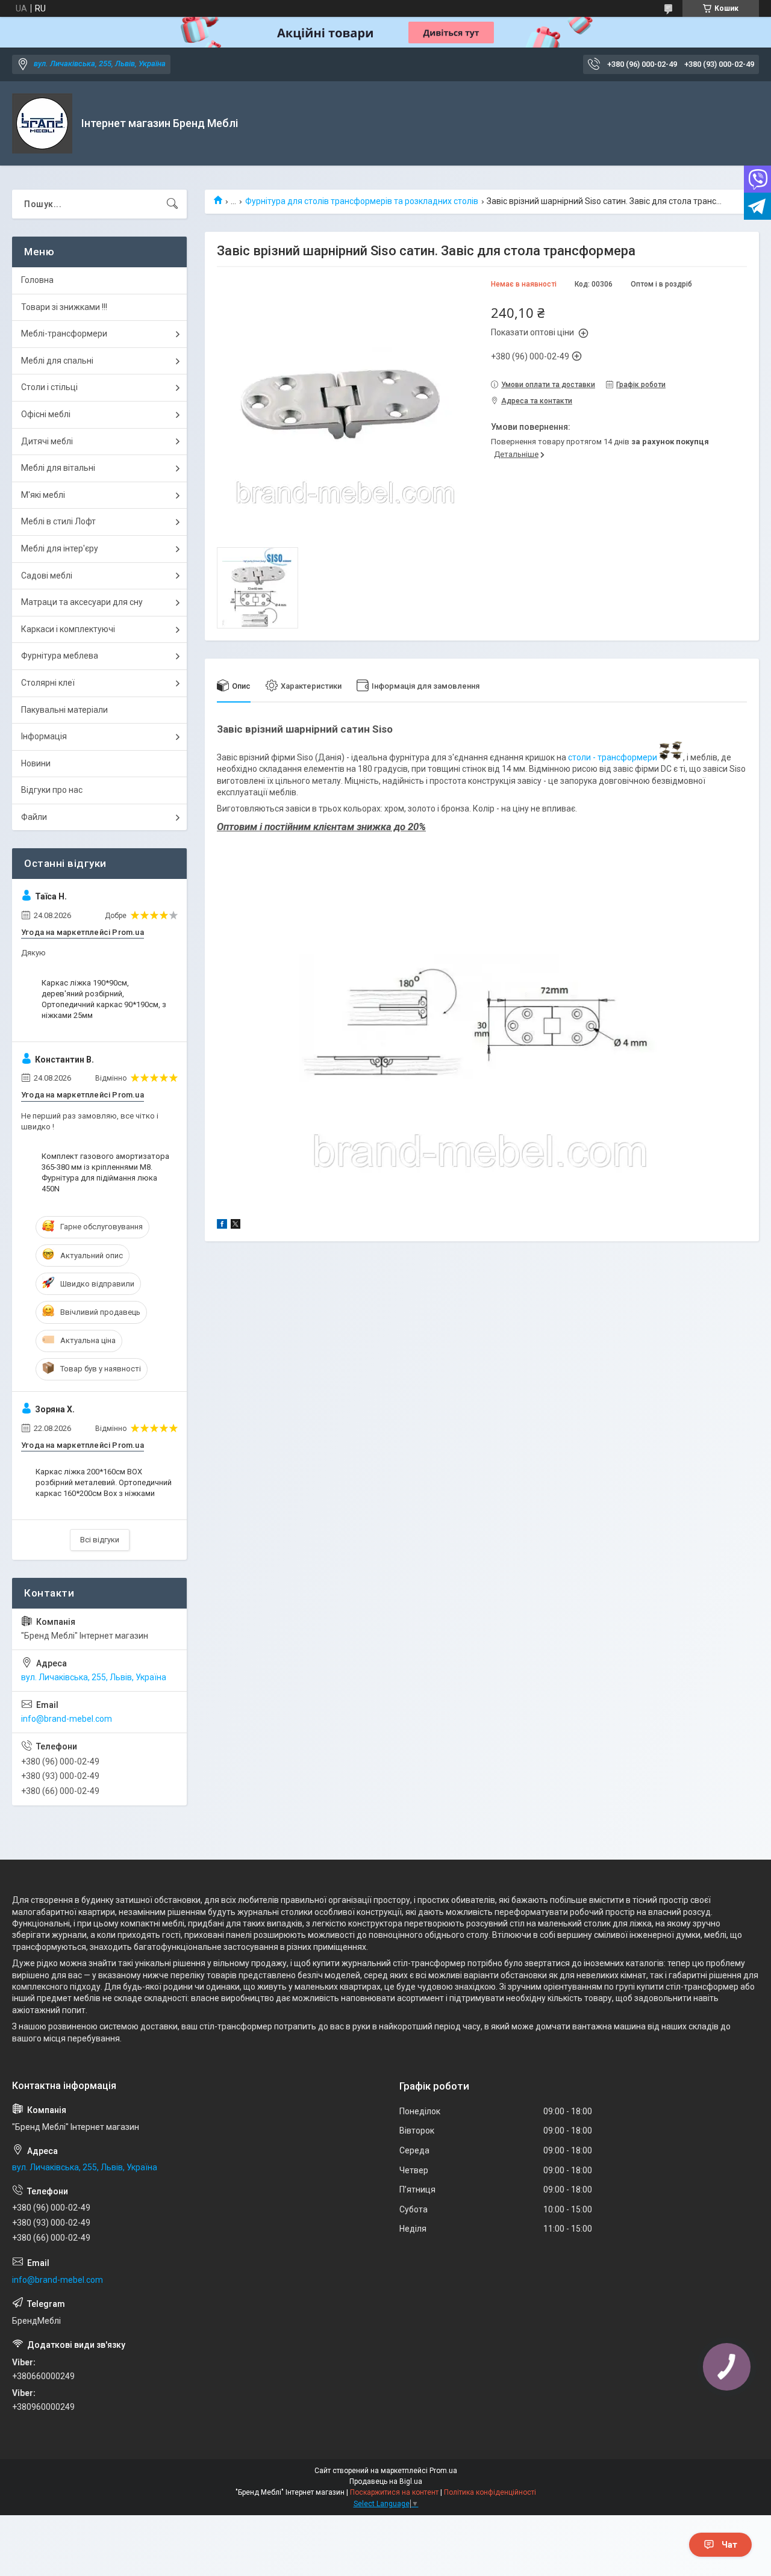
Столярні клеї (48, 683)
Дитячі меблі (47, 441)
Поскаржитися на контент (394, 2492)
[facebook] (222, 1226)
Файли (34, 817)
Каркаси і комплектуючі (68, 629)
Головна (37, 280)
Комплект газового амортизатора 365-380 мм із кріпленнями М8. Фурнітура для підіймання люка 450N (105, 1173)
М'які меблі (43, 495)
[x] (236, 1226)
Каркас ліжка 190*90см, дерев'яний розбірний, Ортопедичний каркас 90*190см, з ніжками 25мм (104, 999)
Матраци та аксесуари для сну (82, 602)
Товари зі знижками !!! (64, 307)
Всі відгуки (100, 1540)
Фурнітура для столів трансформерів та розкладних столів (362, 201)
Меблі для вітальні (58, 468)
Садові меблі (47, 576)
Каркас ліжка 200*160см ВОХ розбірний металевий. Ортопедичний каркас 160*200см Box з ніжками (104, 1482)
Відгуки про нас (52, 790)
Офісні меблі (46, 414)
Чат (729, 2545)
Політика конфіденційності (490, 2492)
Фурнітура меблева (60, 656)
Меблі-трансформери (64, 334)
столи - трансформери (613, 757)
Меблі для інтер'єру (60, 548)
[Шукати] (172, 204)
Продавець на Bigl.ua (386, 2481)
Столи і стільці (49, 387)
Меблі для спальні (57, 361)
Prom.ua (443, 2471)
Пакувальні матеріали (64, 710)
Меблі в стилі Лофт (58, 521)
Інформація (44, 736)
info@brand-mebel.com (67, 1719)
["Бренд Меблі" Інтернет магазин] (42, 123)
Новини (36, 763)
